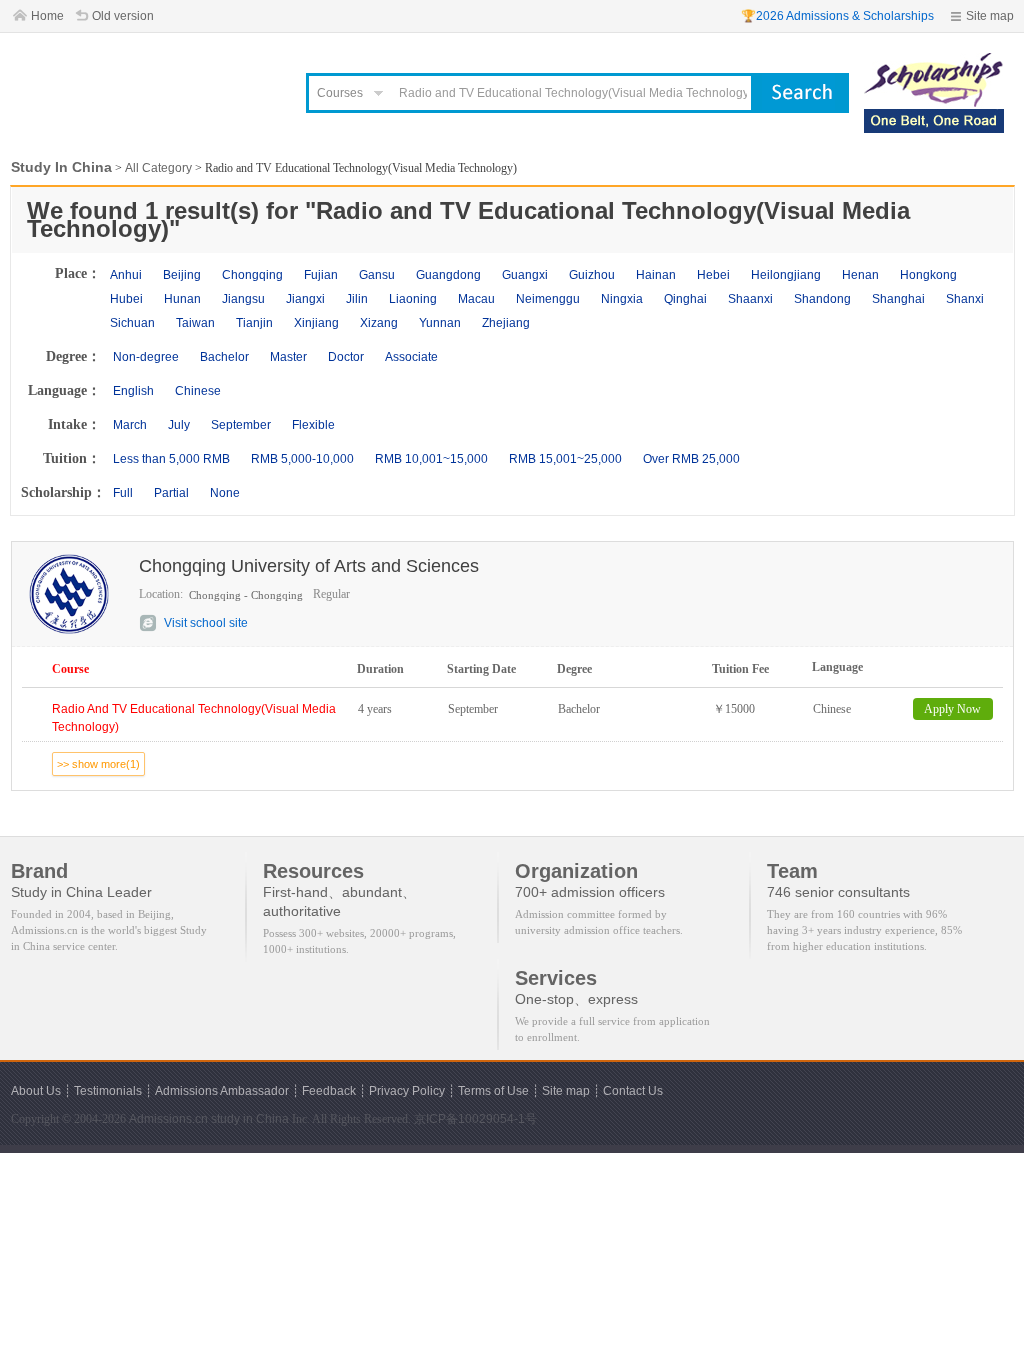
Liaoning (413, 299)
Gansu (377, 275)
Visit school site (206, 623)
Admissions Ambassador (222, 1091)
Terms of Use (493, 1091)
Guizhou (592, 275)
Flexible (313, 425)
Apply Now (952, 709)
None (225, 493)
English (133, 391)
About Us (36, 1091)
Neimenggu (548, 299)
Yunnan (440, 323)
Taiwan (195, 323)
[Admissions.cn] (146, 85)
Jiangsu (243, 299)
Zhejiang (506, 323)
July (179, 425)
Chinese (198, 391)
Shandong (822, 299)
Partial (171, 493)
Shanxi (965, 299)
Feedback (329, 1091)
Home (47, 16)
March (130, 425)
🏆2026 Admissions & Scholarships (837, 16)
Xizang (379, 323)
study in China (250, 1119)
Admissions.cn (168, 1119)
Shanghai (898, 299)
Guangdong (448, 275)
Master (288, 357)
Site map (990, 16)
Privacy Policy (407, 1091)
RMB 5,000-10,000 (302, 459)
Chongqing (252, 275)
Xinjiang (316, 323)
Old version (123, 16)
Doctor (346, 357)
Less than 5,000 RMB (171, 459)
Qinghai (685, 299)
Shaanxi (750, 299)
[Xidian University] (934, 62)
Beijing (182, 275)
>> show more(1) (98, 764)
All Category (158, 168)
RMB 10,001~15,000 (431, 459)
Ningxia (622, 299)
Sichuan (132, 323)
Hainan (656, 275)
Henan (860, 275)
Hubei (126, 299)
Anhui (126, 275)
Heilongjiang (786, 275)
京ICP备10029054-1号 (475, 1119)
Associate (411, 357)
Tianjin (254, 323)
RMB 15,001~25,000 (565, 459)
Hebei (713, 275)
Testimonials (108, 1091)
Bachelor (224, 357)
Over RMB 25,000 (691, 459)
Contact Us (633, 1091)
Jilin (357, 299)
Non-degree (146, 357)
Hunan (182, 299)
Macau (476, 299)
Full (123, 493)
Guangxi (525, 275)
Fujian (321, 275)
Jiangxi (305, 299)
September (241, 425)
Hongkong (928, 275)
